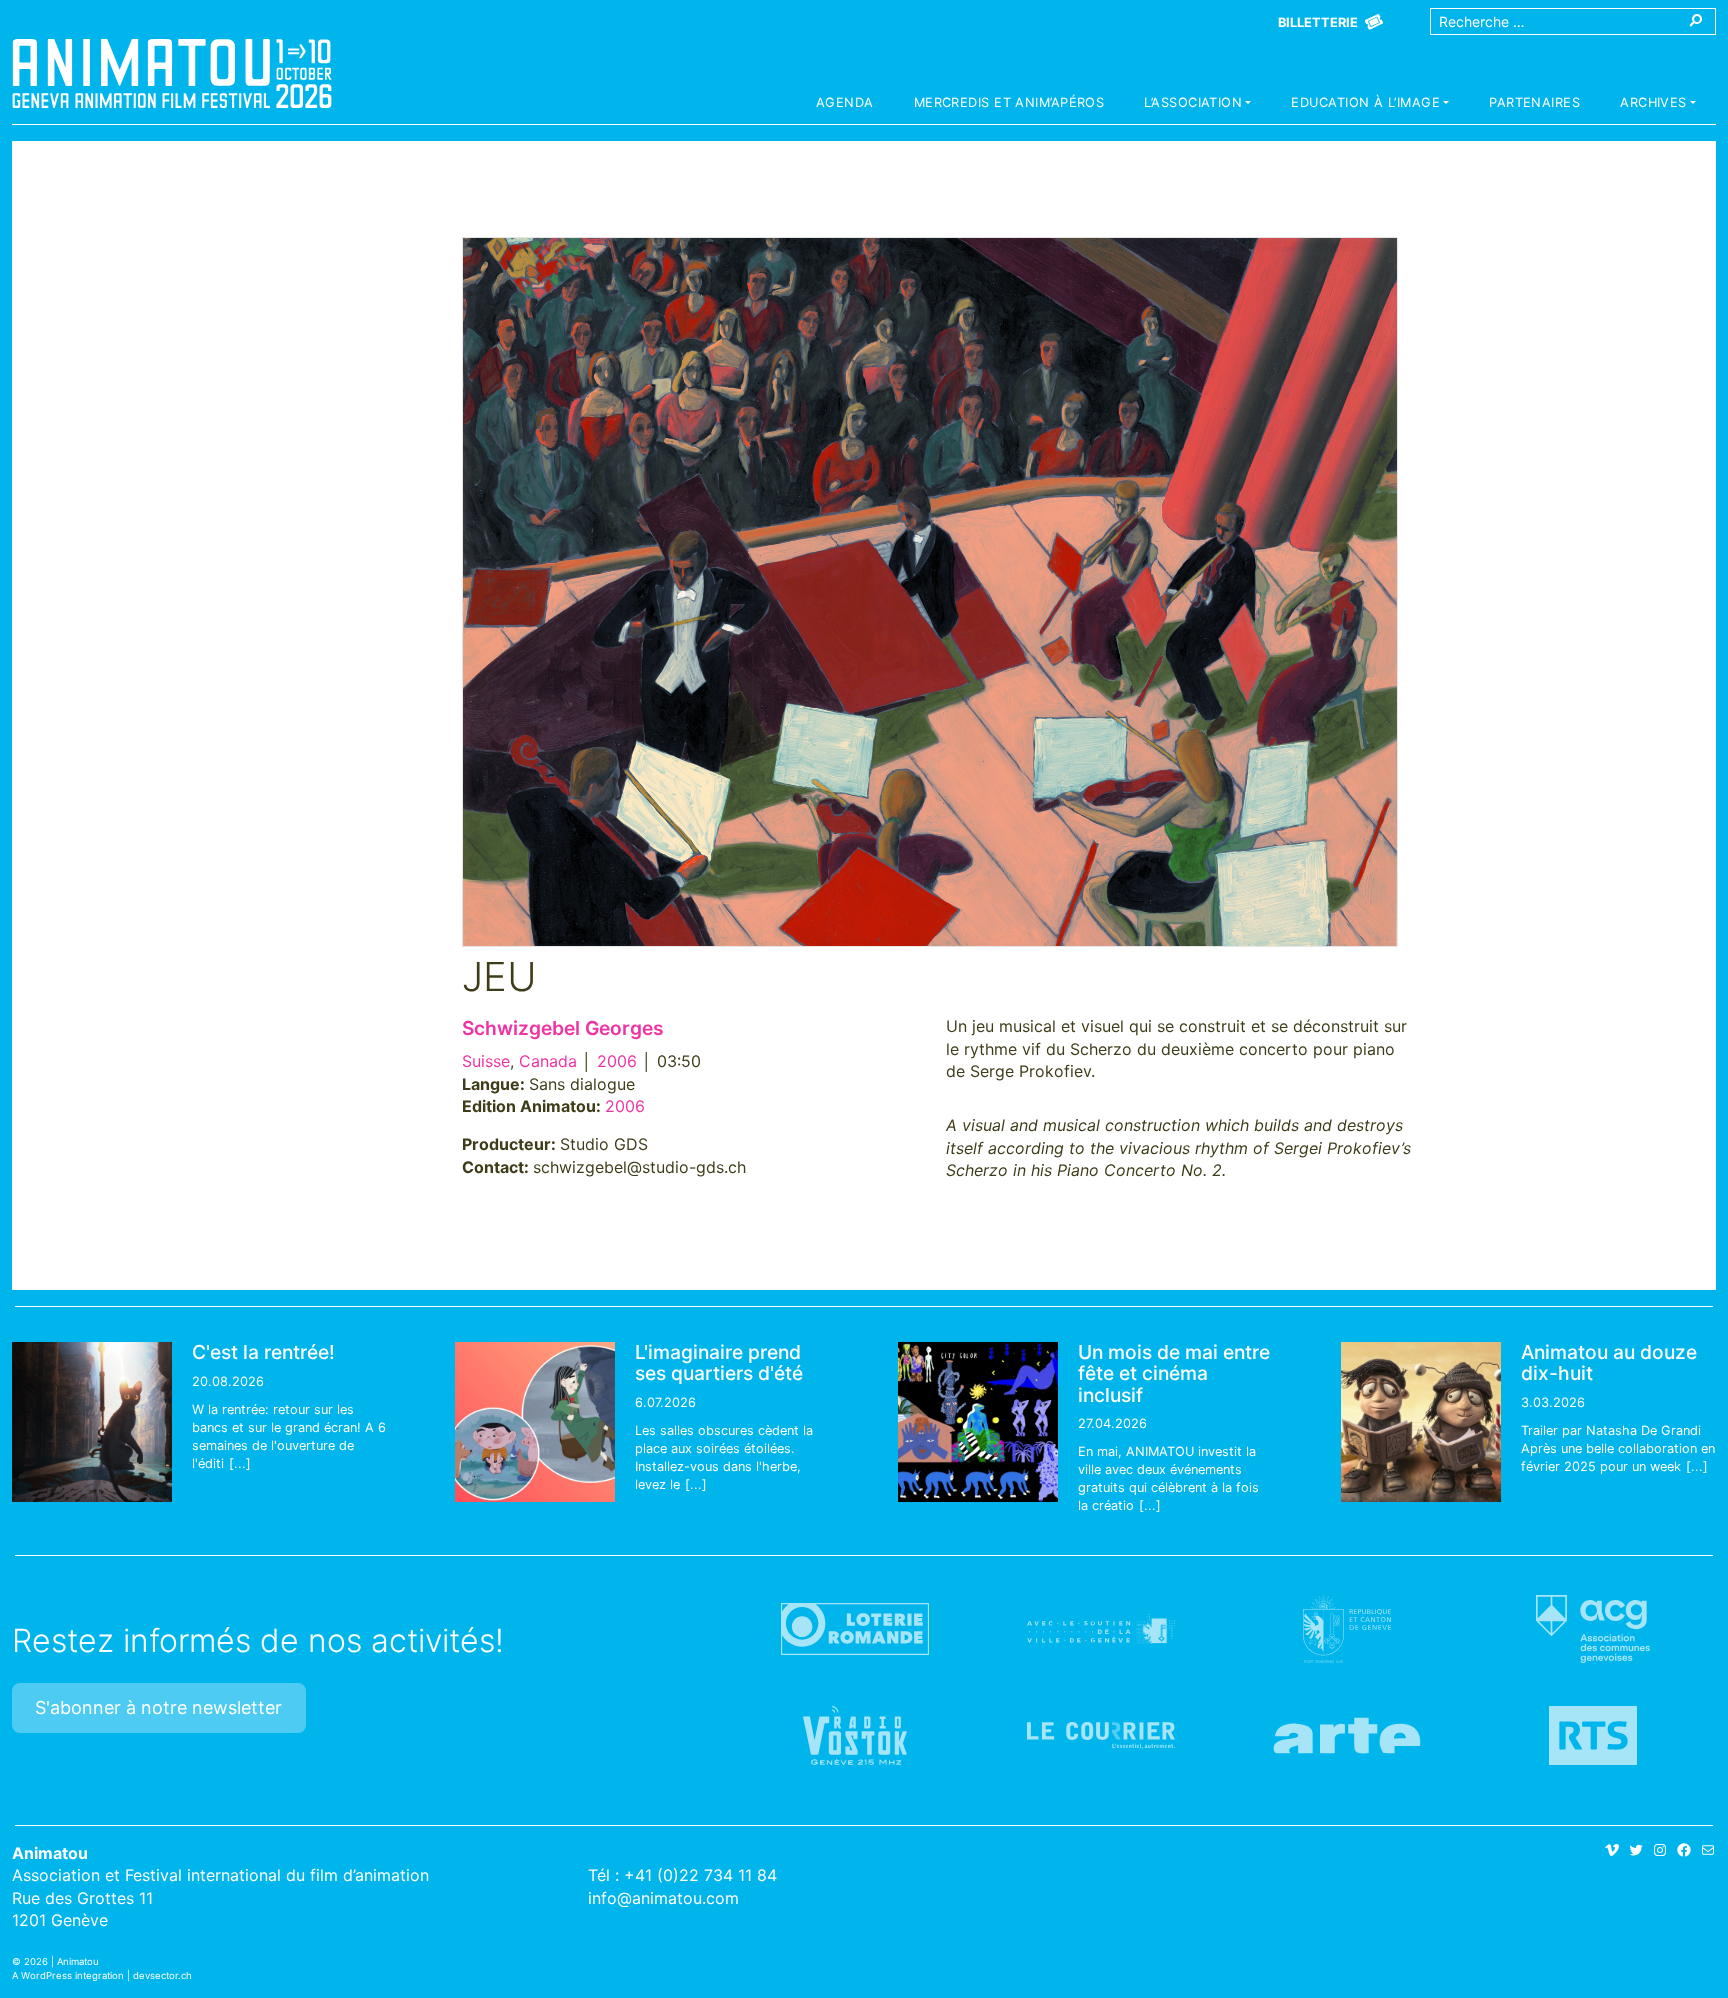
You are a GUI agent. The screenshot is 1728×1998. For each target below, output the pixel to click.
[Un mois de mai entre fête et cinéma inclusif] (978, 1422)
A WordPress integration (68, 1975)
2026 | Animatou (61, 1961)
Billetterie (1318, 22)
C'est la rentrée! (263, 1352)
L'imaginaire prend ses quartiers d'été (719, 1362)
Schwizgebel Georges (563, 1028)
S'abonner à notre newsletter (158, 1707)
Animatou (172, 73)
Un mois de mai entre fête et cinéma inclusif (1174, 1373)
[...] (240, 1463)
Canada (548, 1061)
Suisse (486, 1061)
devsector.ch (162, 1975)
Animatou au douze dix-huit (1609, 1362)
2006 (617, 1061)
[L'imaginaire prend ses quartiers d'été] (535, 1422)
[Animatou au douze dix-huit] (1421, 1422)
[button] (1197, 105)
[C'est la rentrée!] (92, 1422)
